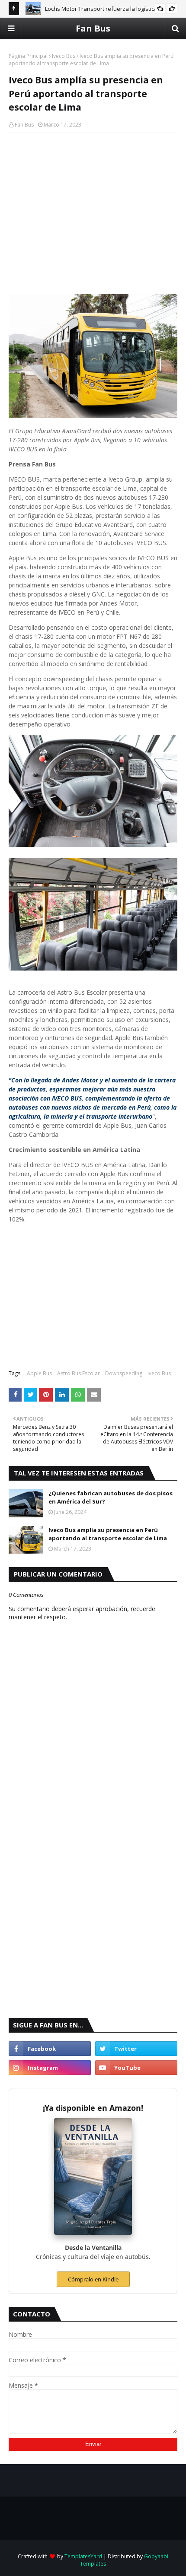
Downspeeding (124, 1373)
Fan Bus (93, 28)
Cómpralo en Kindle (93, 2279)
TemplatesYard (83, 2556)
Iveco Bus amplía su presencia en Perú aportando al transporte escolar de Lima (108, 1534)
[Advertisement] (93, 202)
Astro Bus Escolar (79, 1373)
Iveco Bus (64, 56)
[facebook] (50, 2049)
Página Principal (28, 56)
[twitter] (136, 2049)
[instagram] (50, 2068)
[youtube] (136, 2068)
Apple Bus (39, 1373)
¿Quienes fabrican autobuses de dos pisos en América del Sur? (111, 1497)
